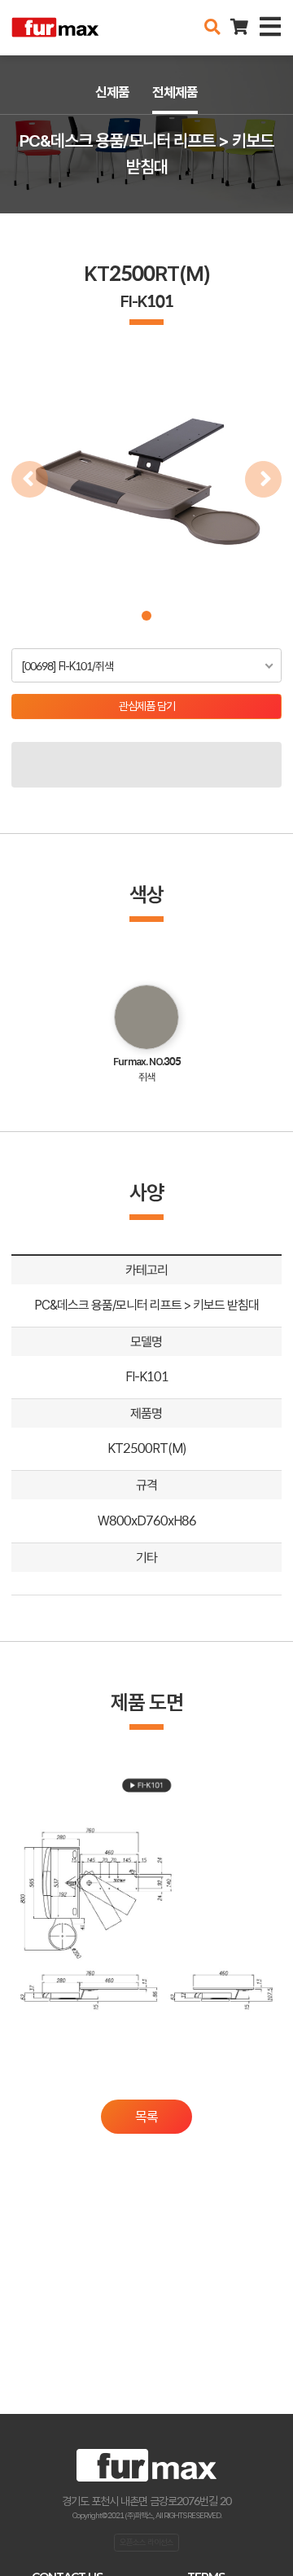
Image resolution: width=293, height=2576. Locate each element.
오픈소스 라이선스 (146, 2542)
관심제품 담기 (147, 706)
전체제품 (175, 92)
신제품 (112, 92)
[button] (146, 616)
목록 (146, 2117)
